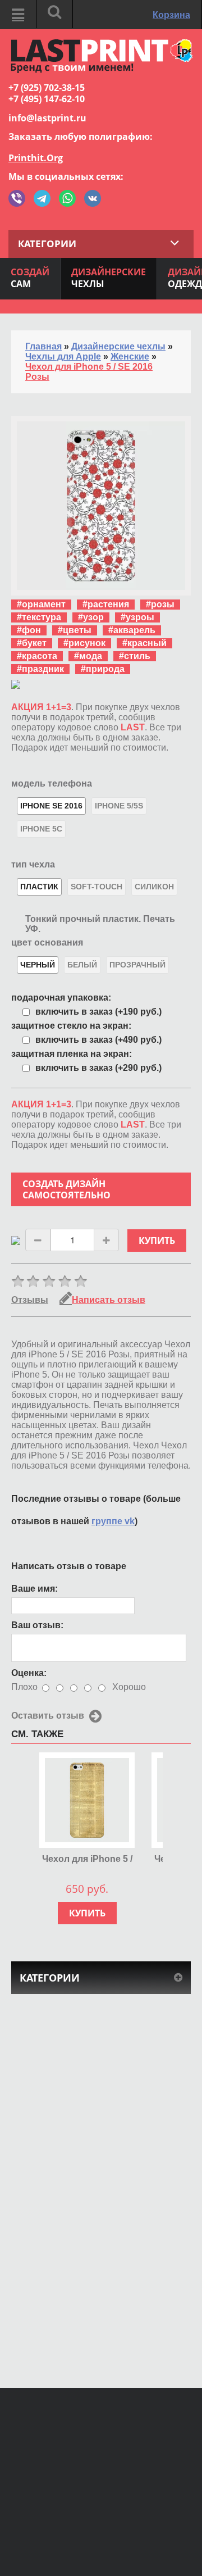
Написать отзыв (109, 1300)
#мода (88, 656)
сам (30, 278)
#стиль (135, 656)
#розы (160, 604)
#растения (106, 604)
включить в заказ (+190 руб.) (98, 1012)
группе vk (113, 1521)
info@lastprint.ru (47, 118)
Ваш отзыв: (37, 1625)
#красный (144, 643)
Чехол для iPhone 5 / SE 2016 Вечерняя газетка (87, 1859)
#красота (37, 656)
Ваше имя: (35, 1589)
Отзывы (30, 1300)
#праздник (40, 669)
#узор (91, 617)
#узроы (137, 617)
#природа (103, 669)
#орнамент (41, 604)
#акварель (132, 630)
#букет (32, 643)
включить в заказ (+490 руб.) (98, 1040)
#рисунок (84, 643)
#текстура (39, 617)
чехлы (109, 278)
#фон (29, 630)
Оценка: (29, 1673)
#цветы (75, 630)
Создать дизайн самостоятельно (66, 1189)
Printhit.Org (36, 158)
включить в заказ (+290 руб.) (98, 1068)
